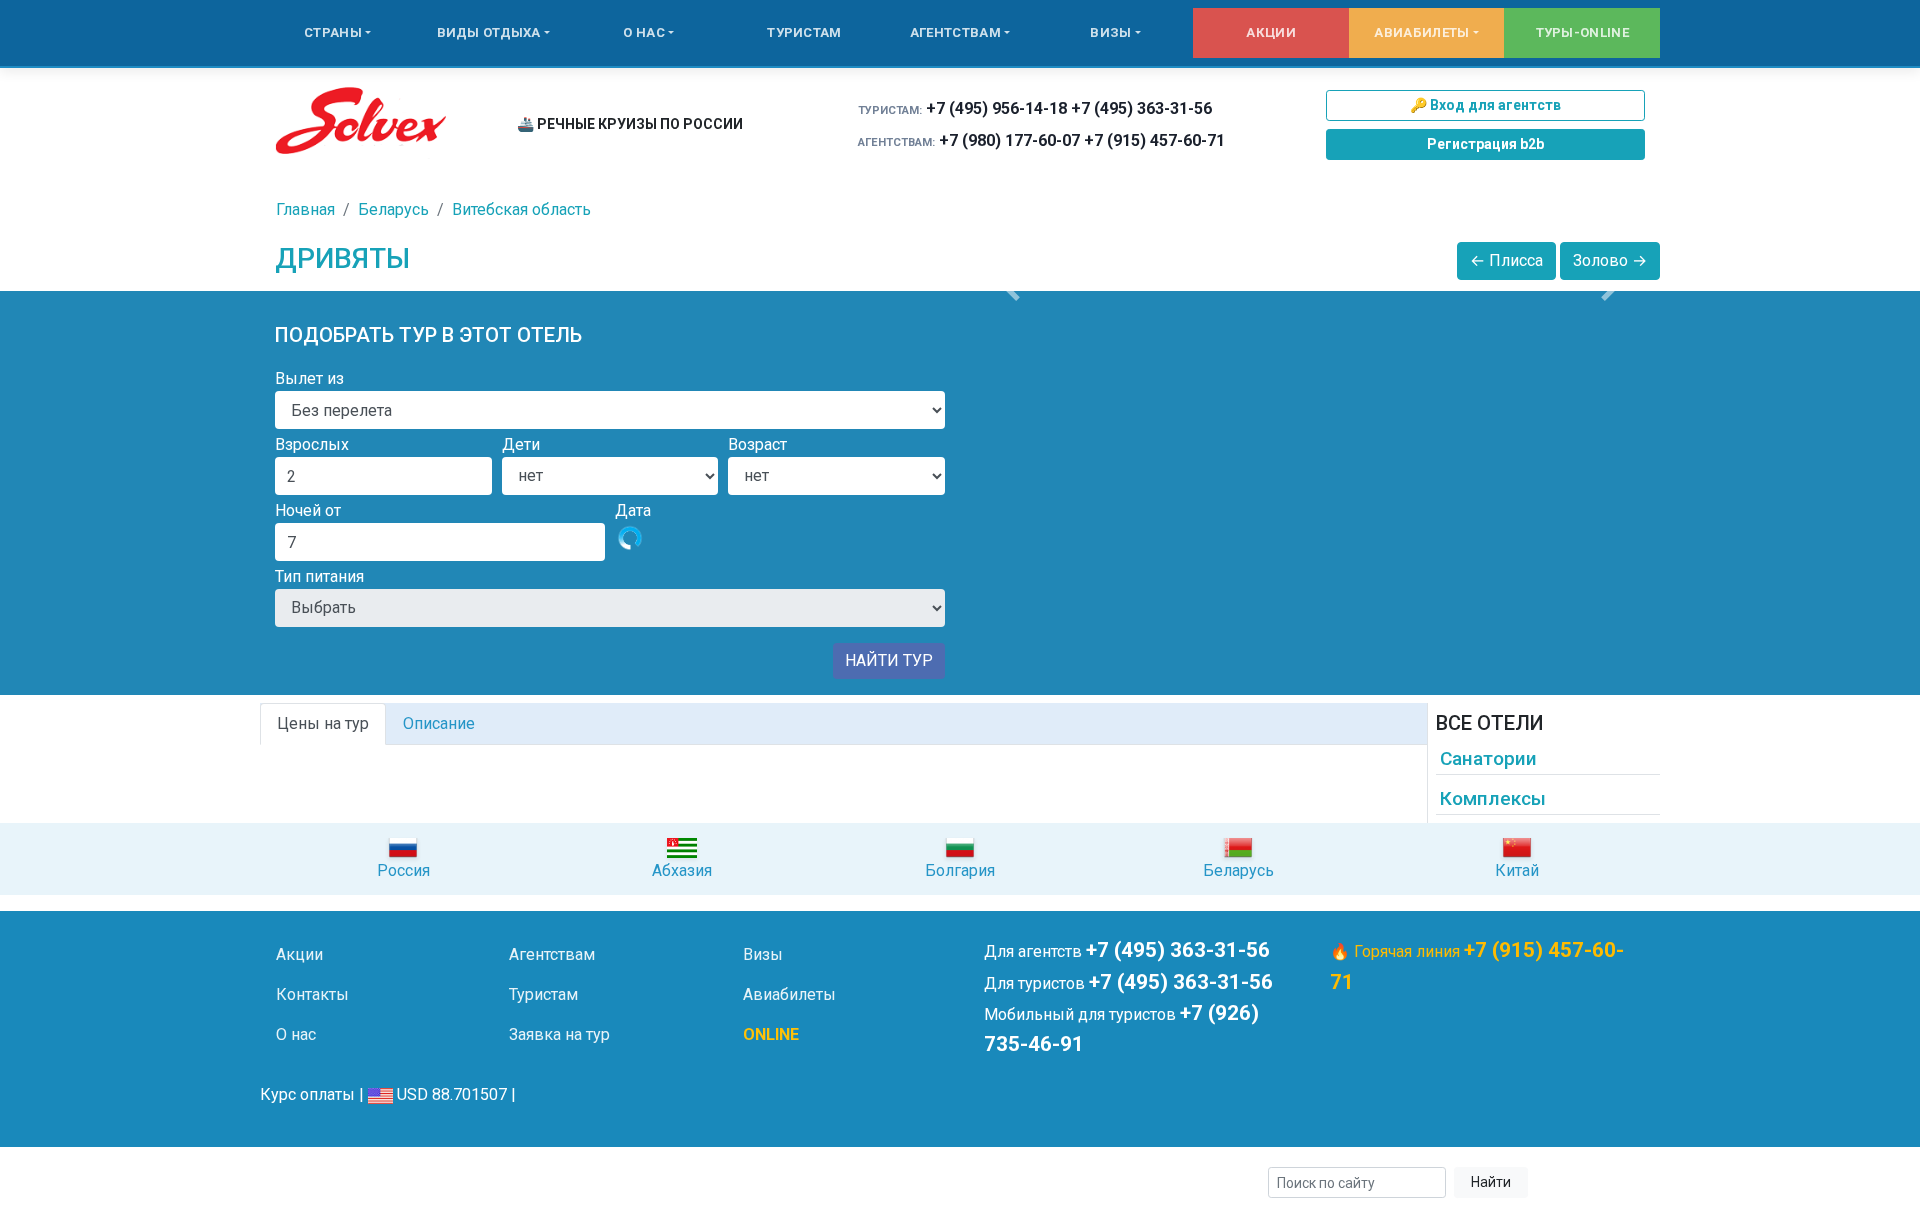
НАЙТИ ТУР (889, 660)
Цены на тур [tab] (323, 723)
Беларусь (393, 209)
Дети (521, 444)
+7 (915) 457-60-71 (1154, 140)
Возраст (757, 444)
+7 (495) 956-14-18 (996, 108)
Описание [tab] (439, 723)
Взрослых (312, 444)
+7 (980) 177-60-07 (1009, 140)
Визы (1110, 32)
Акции (1271, 32)
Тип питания (319, 576)
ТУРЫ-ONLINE (1582, 32)
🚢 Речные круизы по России (630, 124)
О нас (644, 32)
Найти (1491, 1182)
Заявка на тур (559, 1034)
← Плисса (1506, 260)
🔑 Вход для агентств (1485, 105)
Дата (633, 510)
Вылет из (309, 378)
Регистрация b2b (1485, 144)
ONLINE (771, 1034)
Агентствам (955, 32)
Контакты (312, 994)
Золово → (1610, 260)
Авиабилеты (1421, 32)
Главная (305, 209)
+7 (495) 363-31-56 (1141, 108)
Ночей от (308, 510)
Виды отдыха (489, 32)
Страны (333, 32)
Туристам (804, 32)
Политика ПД (580, 1183)
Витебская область (521, 209)
